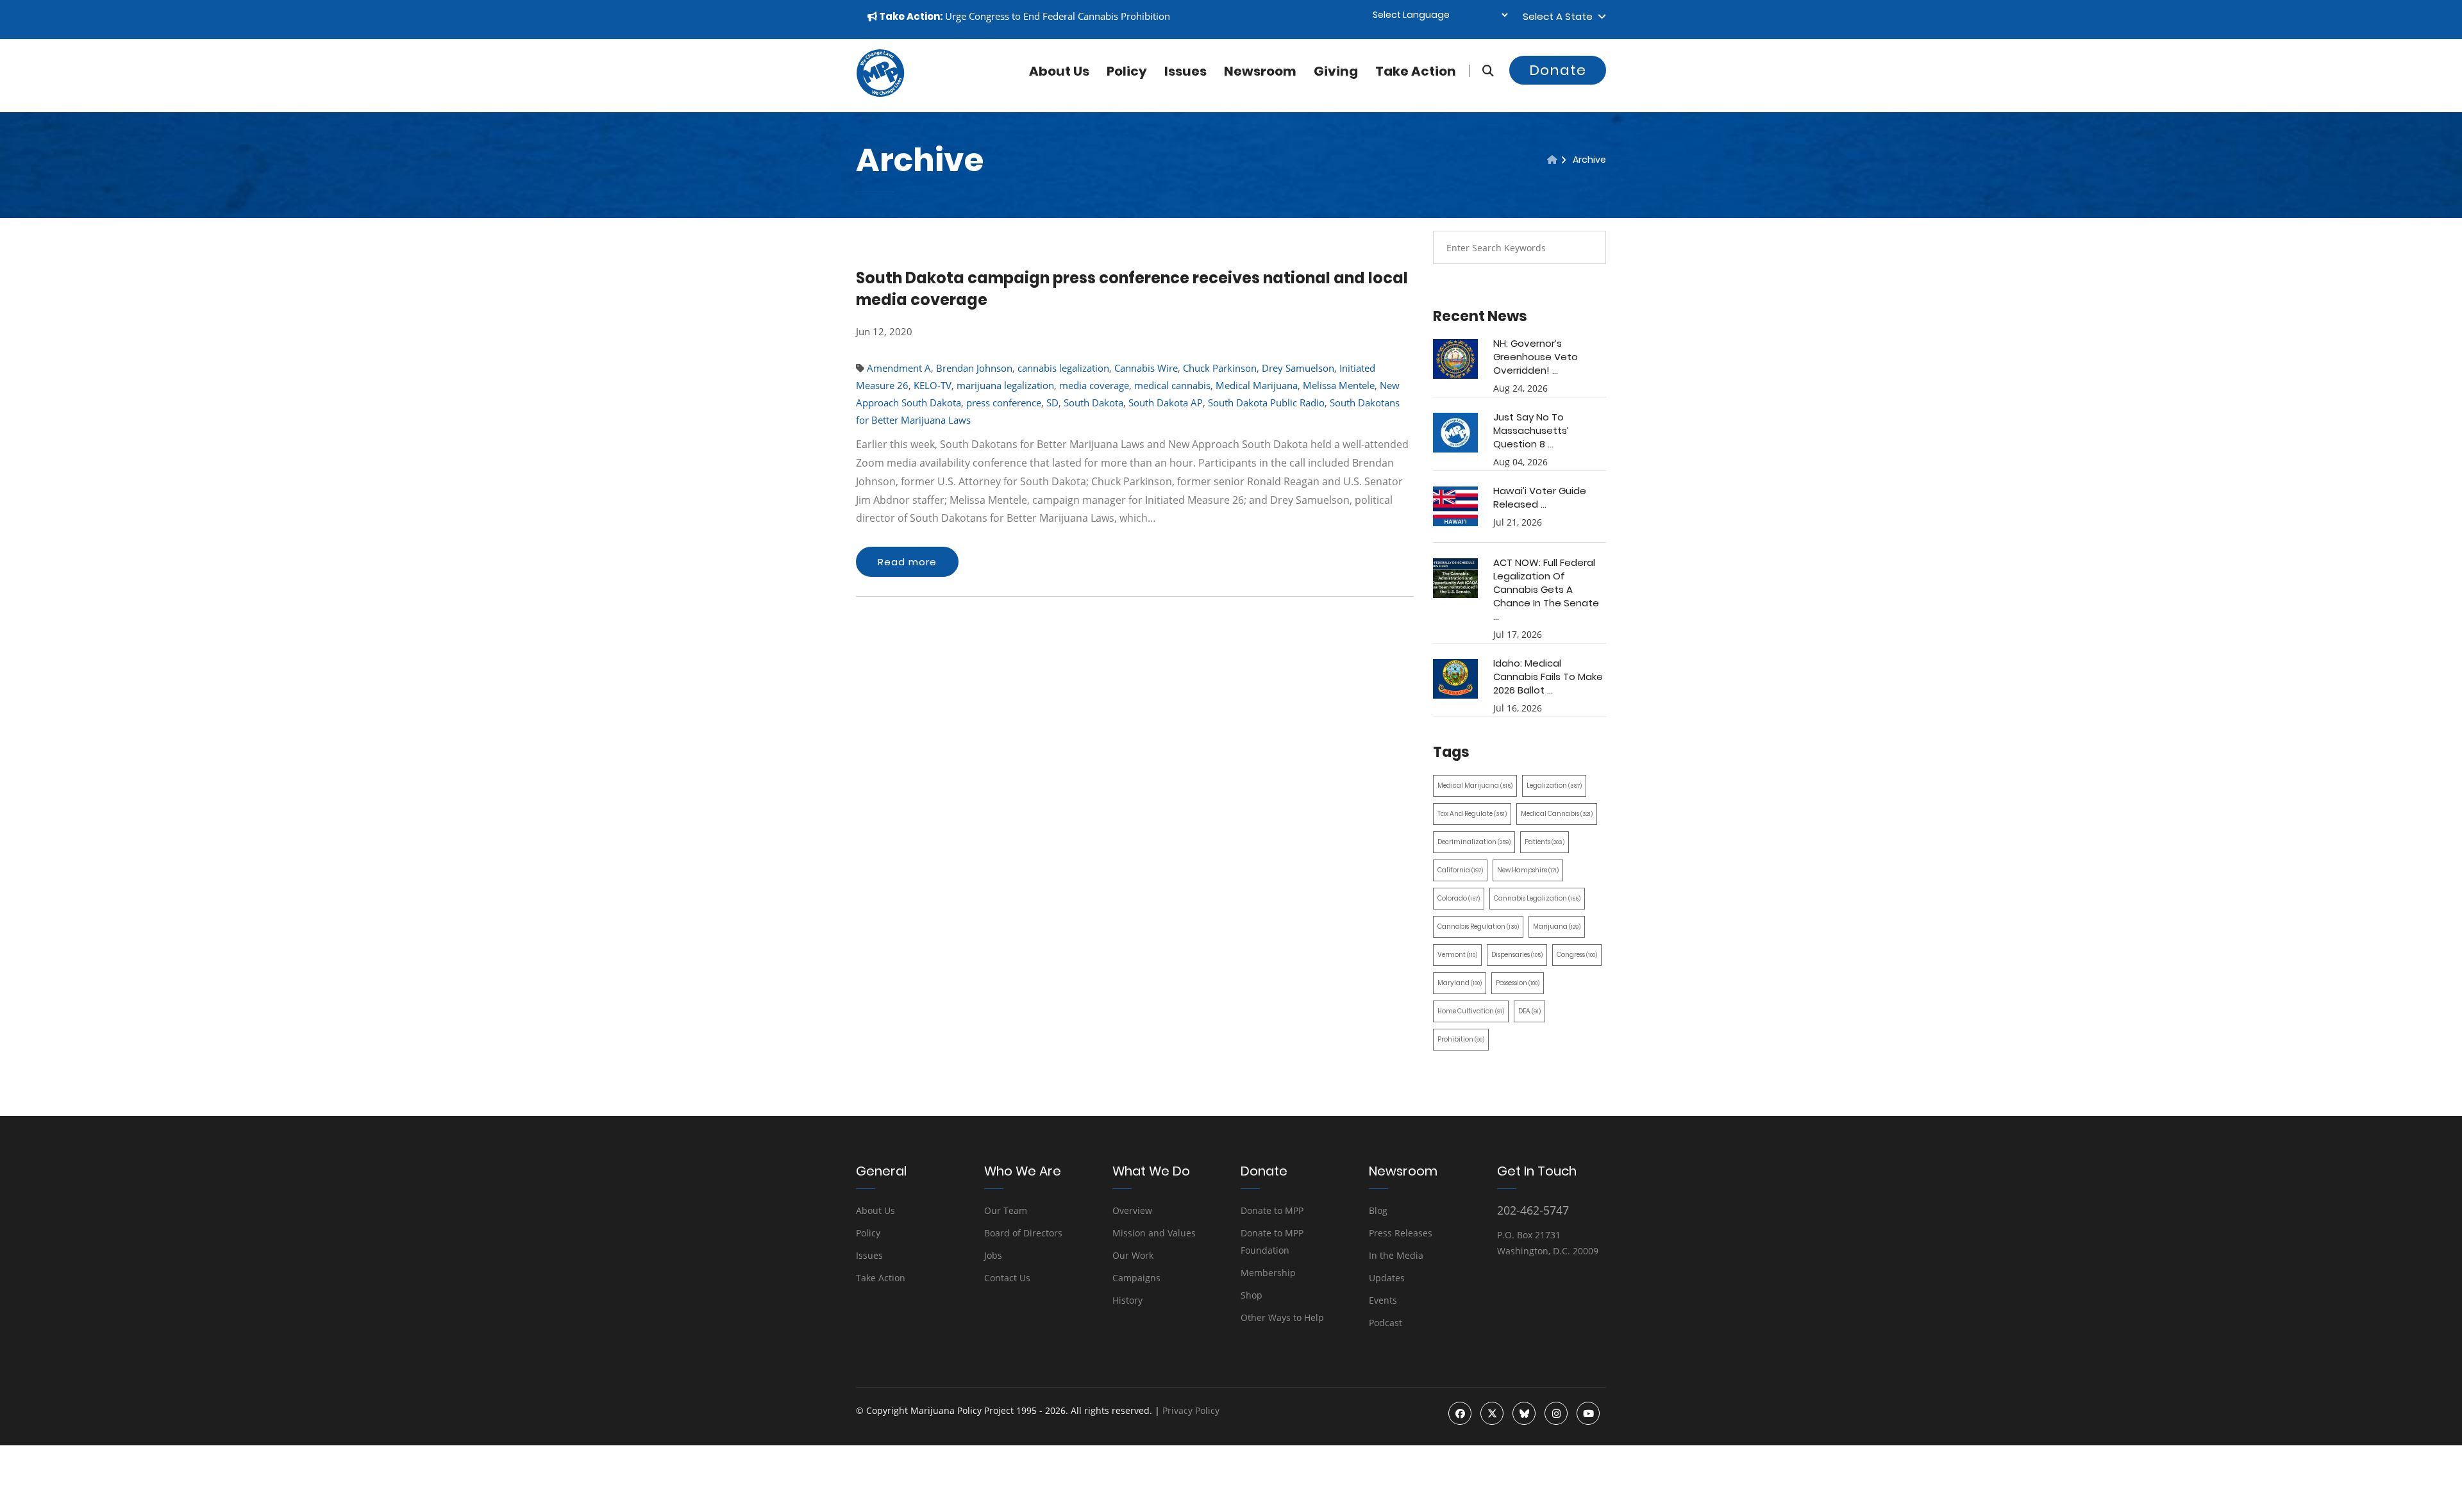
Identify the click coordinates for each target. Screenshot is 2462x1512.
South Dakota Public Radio (1266, 403)
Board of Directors (1023, 1233)
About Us (875, 1210)
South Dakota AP (1166, 403)
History (1127, 1300)
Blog (1378, 1210)
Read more (907, 562)
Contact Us (1007, 1278)
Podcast (1386, 1323)
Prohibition (1461, 1039)
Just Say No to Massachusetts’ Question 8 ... (1531, 430)
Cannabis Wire (1146, 368)
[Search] (1481, 71)
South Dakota (1093, 403)
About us (1059, 71)
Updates (1387, 1278)
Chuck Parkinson (1220, 368)
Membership (1268, 1273)
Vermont (1457, 955)
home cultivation (1471, 1011)
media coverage (1094, 385)
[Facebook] (1460, 1413)
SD (1052, 403)
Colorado (1459, 898)
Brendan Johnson (974, 368)
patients (1545, 842)
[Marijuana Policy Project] (880, 94)
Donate (1558, 70)
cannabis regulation (1478, 926)
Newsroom (1260, 71)
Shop (1252, 1295)
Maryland (1460, 983)
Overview (1132, 1210)
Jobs (993, 1255)
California (1460, 870)
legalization (1554, 785)
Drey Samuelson (1298, 368)
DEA (1529, 1011)
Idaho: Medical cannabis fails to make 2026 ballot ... (1548, 677)
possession (1518, 983)
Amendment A (899, 368)
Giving (1336, 71)
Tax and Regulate (1472, 814)
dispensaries (1517, 955)
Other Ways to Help (1282, 1317)
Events (1383, 1300)
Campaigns (1136, 1278)
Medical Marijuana (1257, 385)
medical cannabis (1172, 385)
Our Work (1133, 1255)
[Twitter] (1492, 1413)
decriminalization (1474, 842)
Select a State (1560, 16)
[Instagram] (1556, 1413)
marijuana (1557, 926)
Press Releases (1401, 1233)
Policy (1127, 71)
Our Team (1006, 1210)
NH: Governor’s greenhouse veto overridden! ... (1536, 357)
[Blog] (1552, 160)
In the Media (1396, 1255)
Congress (1577, 955)
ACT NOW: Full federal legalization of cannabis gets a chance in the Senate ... (1546, 589)
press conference (1004, 403)
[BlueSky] (1524, 1413)
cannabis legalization (1063, 368)
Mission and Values (1154, 1233)
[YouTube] (1588, 1413)
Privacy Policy (1191, 1410)
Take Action (1416, 71)
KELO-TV (933, 385)
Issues (1185, 71)
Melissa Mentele (1339, 385)
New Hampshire (1528, 870)
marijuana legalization (1005, 385)
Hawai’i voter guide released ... (1540, 497)
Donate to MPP (1272, 1210)
